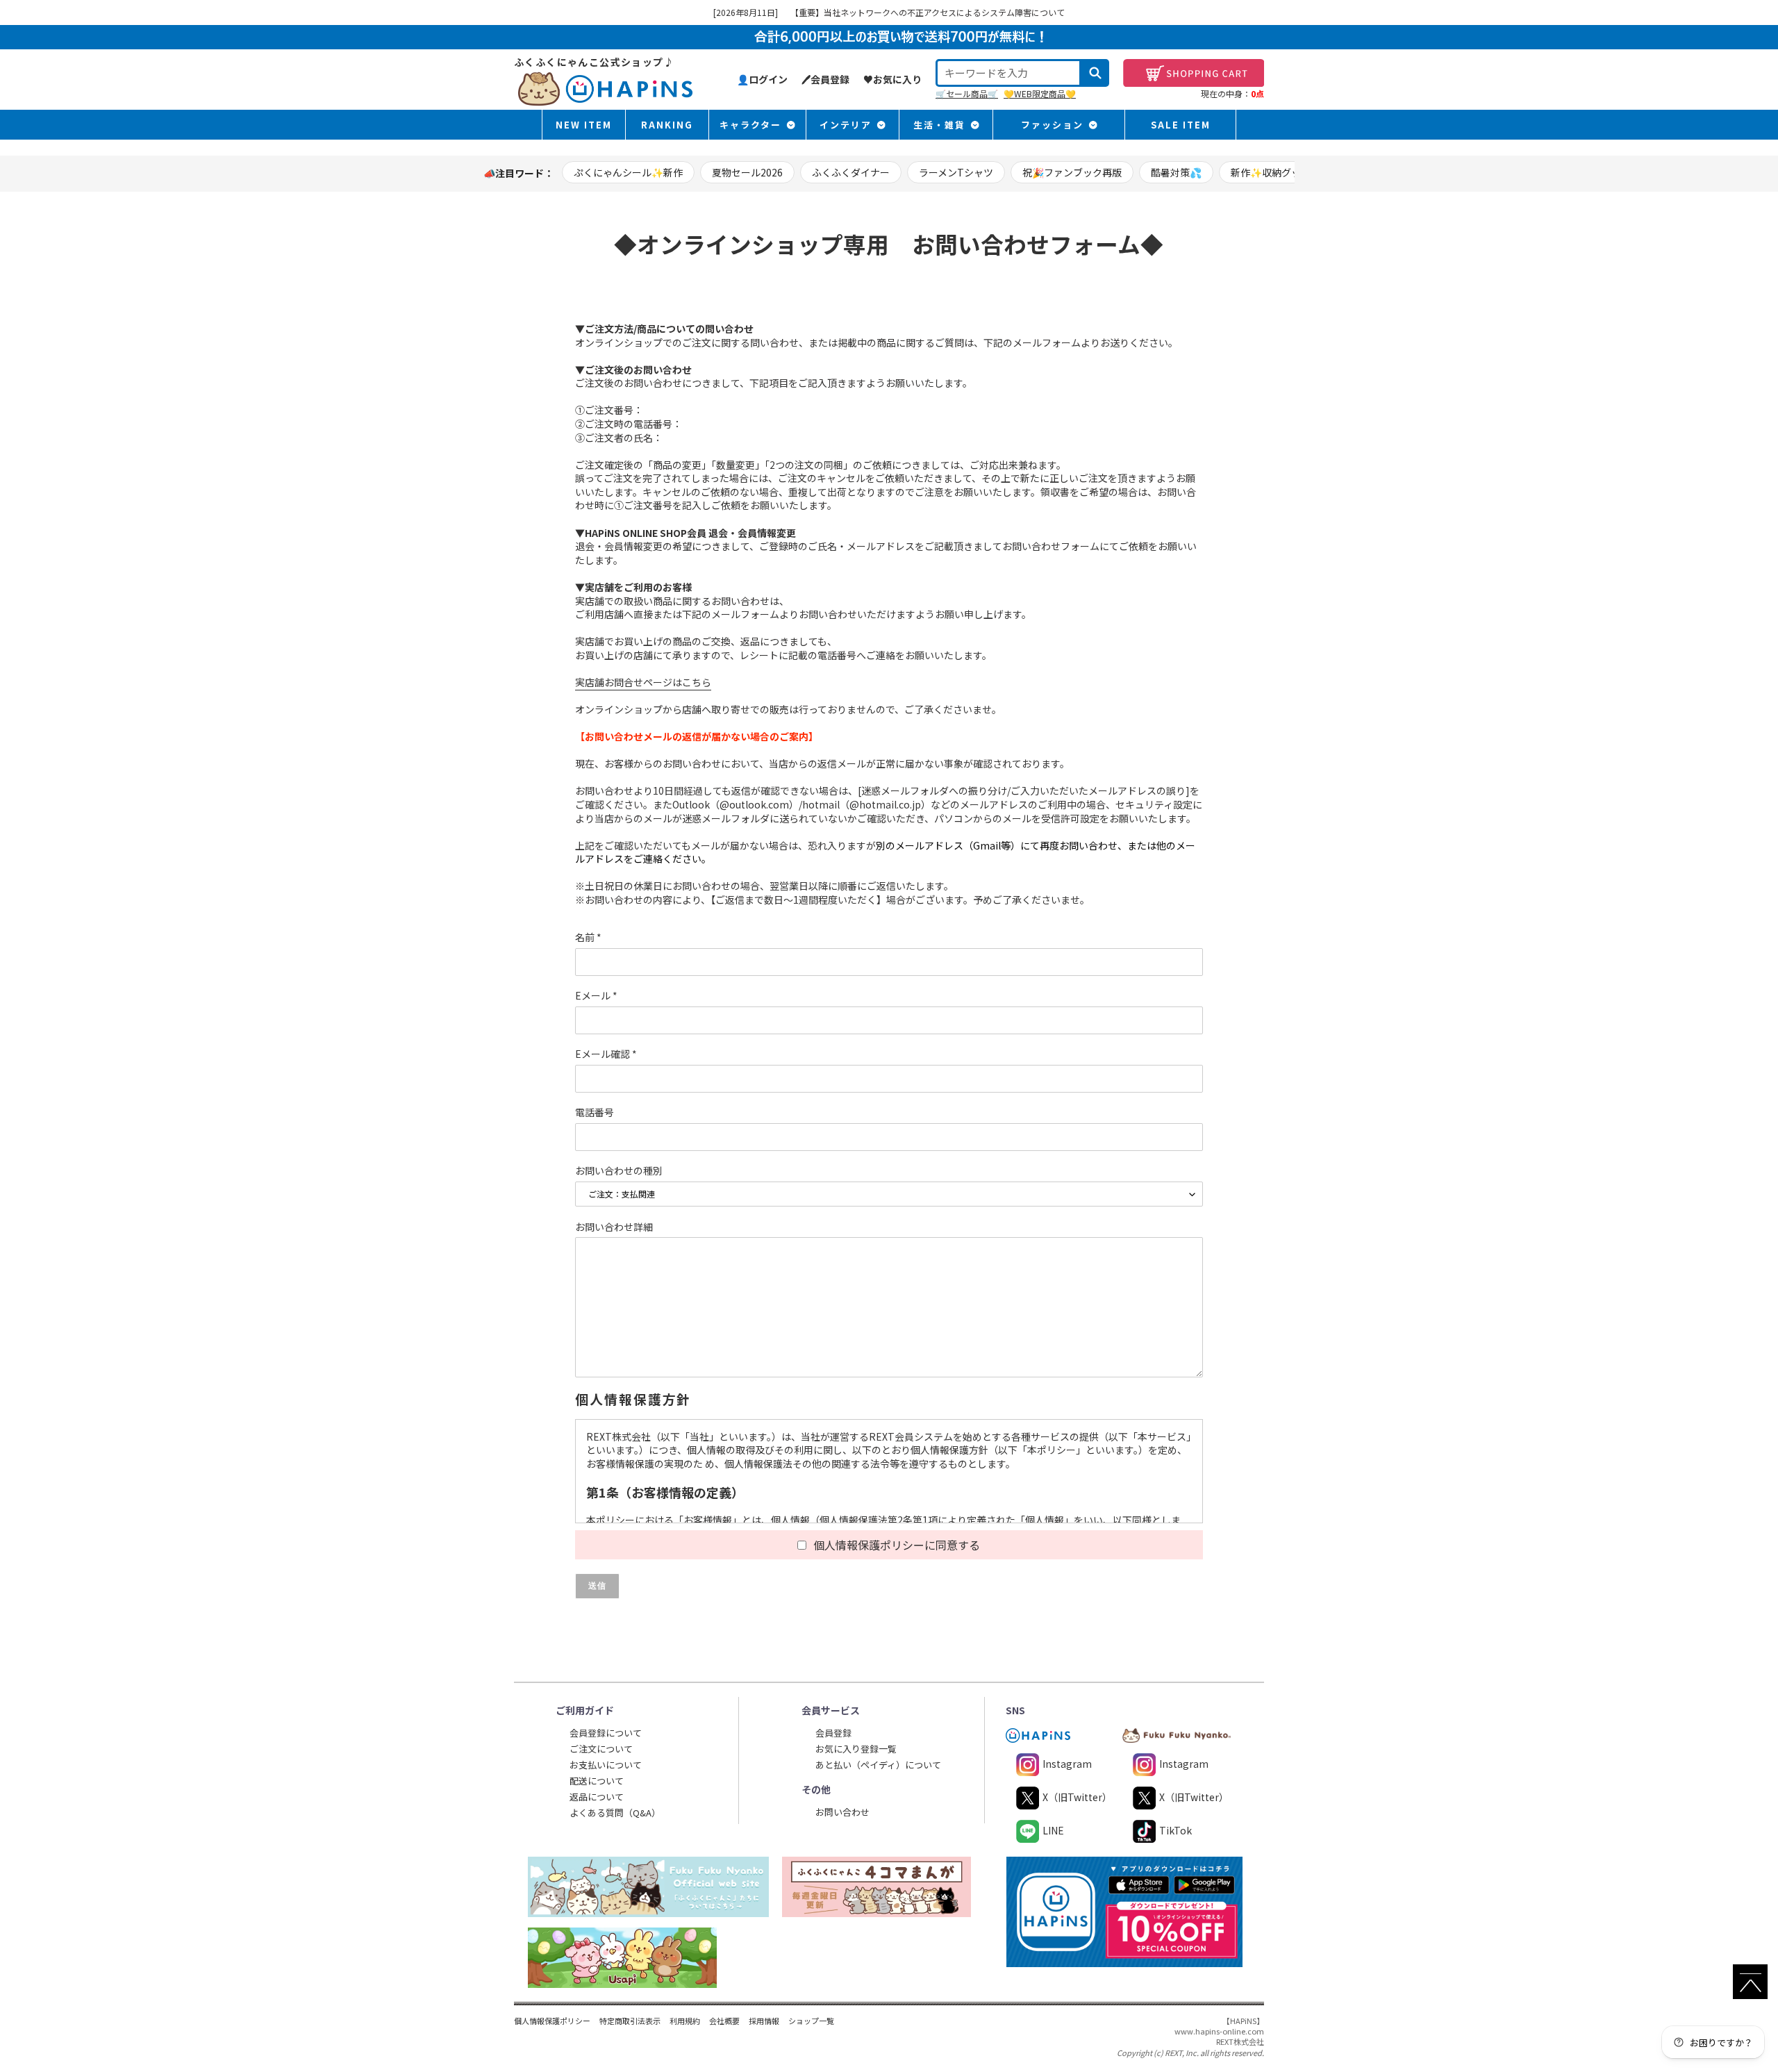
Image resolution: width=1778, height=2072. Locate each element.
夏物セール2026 (747, 172)
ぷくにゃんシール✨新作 (628, 172)
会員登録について (606, 1733)
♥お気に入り (892, 79)
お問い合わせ (842, 1812)
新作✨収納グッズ (1271, 172)
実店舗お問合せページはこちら (643, 682)
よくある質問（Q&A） (615, 1813)
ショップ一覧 (811, 2021)
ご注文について (601, 1749)
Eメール (596, 996)
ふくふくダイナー (851, 172)
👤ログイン (762, 79)
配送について (597, 1781)
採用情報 (764, 2021)
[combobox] (1008, 73)
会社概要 (724, 2021)
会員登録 (833, 1733)
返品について (597, 1797)
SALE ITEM (1181, 125)
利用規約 (685, 2021)
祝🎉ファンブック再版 (1072, 172)
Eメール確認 (606, 1054)
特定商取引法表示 (630, 2021)
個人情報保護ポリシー (552, 2021)
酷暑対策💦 (1176, 172)
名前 (588, 937)
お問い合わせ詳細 (614, 1227)
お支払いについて (606, 1765)
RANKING (667, 125)
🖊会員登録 (825, 79)
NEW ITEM (584, 125)
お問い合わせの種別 (619, 1171)
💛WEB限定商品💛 (1040, 93)
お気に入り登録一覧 (856, 1749)
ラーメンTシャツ (956, 172)
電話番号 (595, 1112)
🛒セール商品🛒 (967, 93)
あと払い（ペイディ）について (878, 1765)
